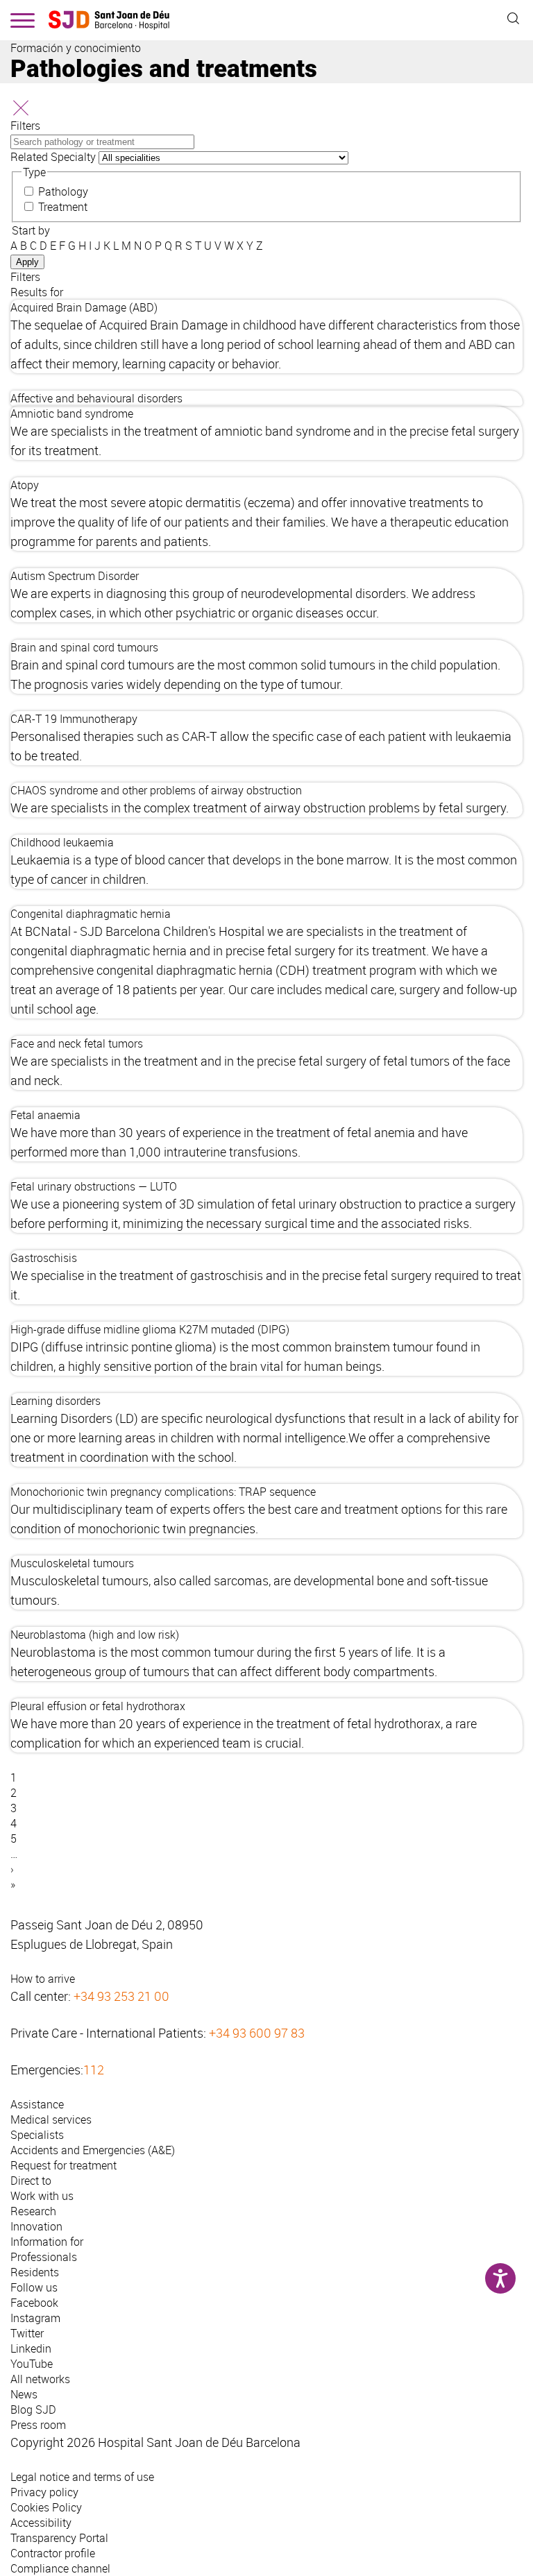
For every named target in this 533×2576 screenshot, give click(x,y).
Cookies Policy (46, 2507)
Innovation (36, 2226)
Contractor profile (53, 2553)
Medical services (51, 2119)
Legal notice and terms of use (82, 2477)
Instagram (35, 2318)
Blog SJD (33, 2409)
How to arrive (43, 1979)
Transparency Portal (59, 2538)
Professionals (44, 2257)
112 (94, 2070)
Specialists (37, 2135)
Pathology (63, 191)
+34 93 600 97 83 (257, 2033)
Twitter (27, 2333)
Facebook (34, 2303)
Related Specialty (53, 157)
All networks (40, 2379)
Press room (38, 2425)
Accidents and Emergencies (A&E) (93, 2150)
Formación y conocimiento (76, 48)
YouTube (32, 2364)
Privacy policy (44, 2492)
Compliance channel (60, 2568)
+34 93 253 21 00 (121, 1996)
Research (33, 2211)
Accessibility (41, 2523)
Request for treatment (64, 2165)
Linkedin (31, 2348)
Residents (35, 2272)
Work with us (42, 2196)
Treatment (63, 207)
